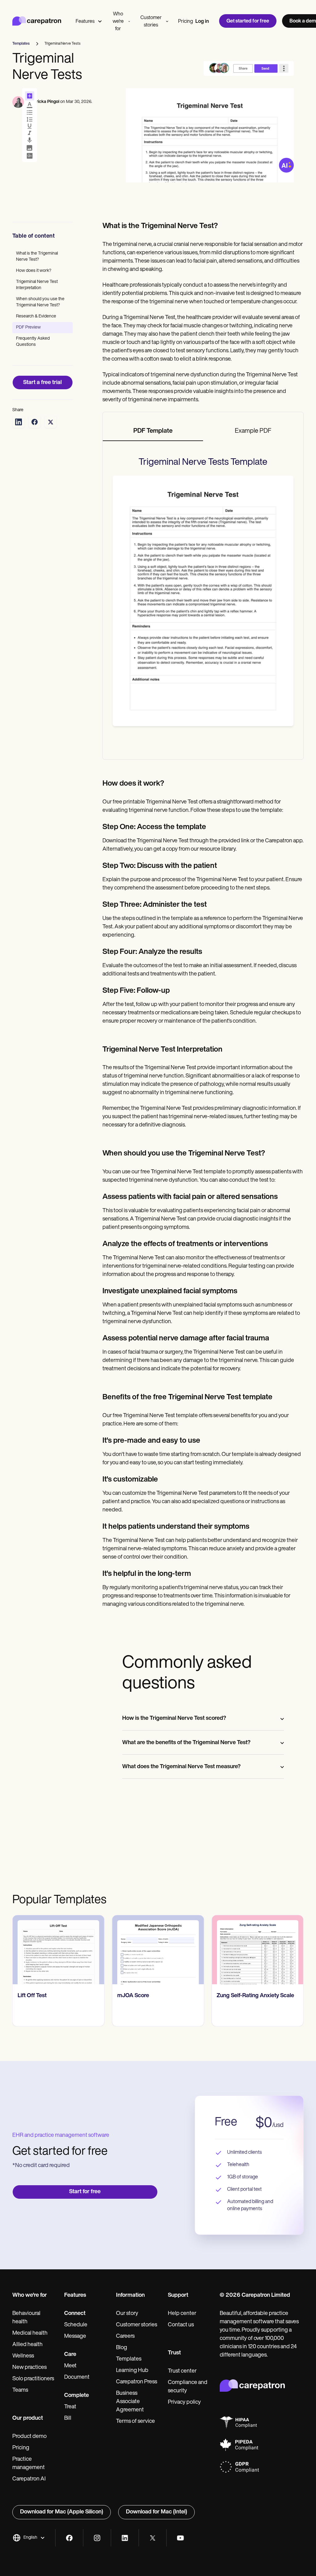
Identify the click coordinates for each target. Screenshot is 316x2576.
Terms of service (135, 2422)
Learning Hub (132, 2371)
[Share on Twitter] (51, 422)
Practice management (29, 2464)
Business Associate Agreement (130, 2402)
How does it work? (34, 271)
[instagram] (97, 2538)
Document (77, 2378)
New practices (29, 2368)
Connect (75, 2314)
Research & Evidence (36, 316)
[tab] (153, 431)
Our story (127, 2314)
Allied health (27, 2345)
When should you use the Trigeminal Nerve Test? (40, 302)
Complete (77, 2396)
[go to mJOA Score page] (58, 1950)
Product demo (29, 2437)
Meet (70, 2366)
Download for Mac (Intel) (156, 2512)
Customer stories (151, 22)
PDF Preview (28, 327)
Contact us (181, 2325)
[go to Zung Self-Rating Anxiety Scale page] (158, 1950)
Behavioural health (26, 2318)
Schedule (76, 2325)
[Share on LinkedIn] (19, 422)
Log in (202, 22)
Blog (122, 2348)
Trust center (182, 2371)
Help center (182, 2314)
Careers (125, 2337)
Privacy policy (184, 2402)
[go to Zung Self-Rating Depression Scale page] (258, 1950)
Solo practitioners (33, 2379)
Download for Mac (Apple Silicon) (62, 2512)
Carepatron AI (29, 2479)
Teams (20, 2390)
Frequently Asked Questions (33, 342)
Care (70, 2355)
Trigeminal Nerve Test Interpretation (37, 285)
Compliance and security (188, 2387)
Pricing (185, 22)
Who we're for (118, 22)
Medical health (30, 2333)
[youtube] (180, 2538)
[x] (153, 2538)
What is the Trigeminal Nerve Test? (37, 257)
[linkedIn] (125, 2538)
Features (85, 22)
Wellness (23, 2356)
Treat (70, 2407)
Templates (129, 2359)
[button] (29, 2538)
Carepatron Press (137, 2382)
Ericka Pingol (46, 102)
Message (75, 2337)
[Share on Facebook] (35, 422)
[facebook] (69, 2538)
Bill (68, 2419)
